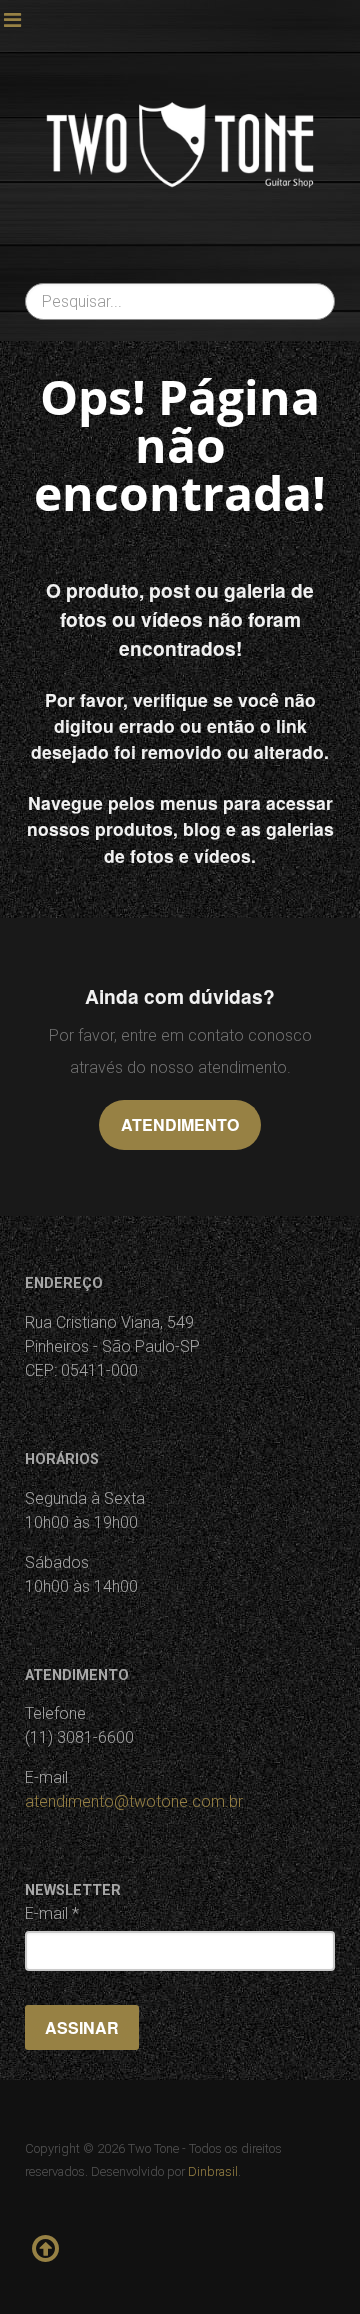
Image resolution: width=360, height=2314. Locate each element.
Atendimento (180, 1124)
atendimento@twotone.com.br (134, 1801)
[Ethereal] (180, 144)
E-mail (52, 1913)
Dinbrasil (213, 2171)
